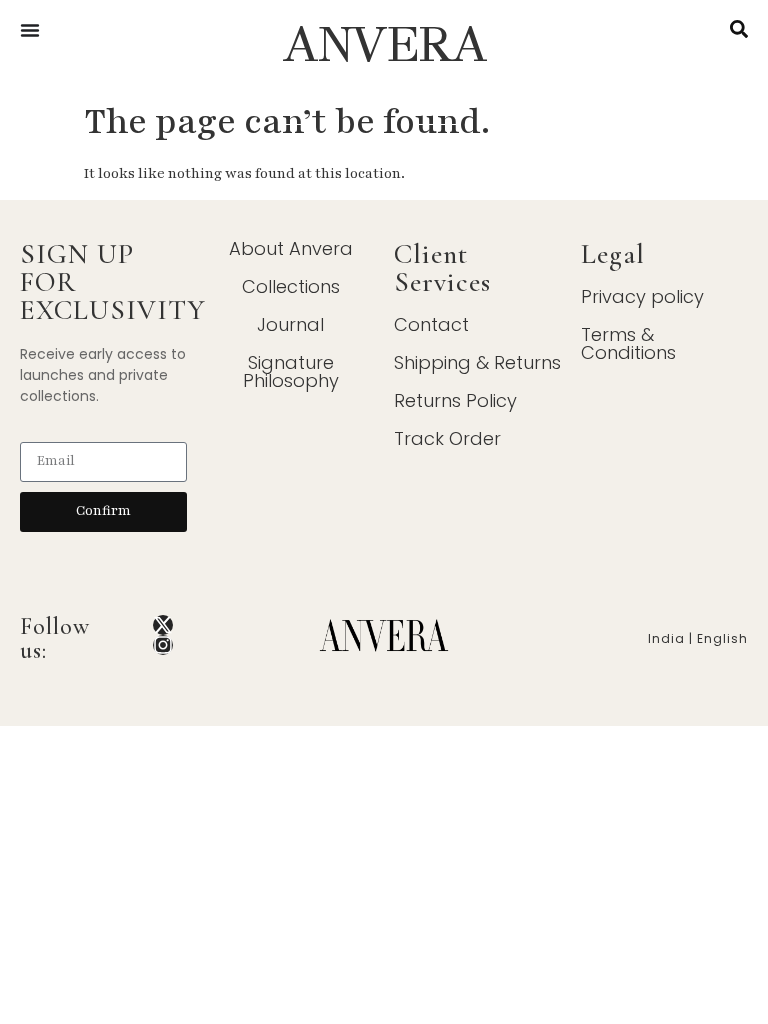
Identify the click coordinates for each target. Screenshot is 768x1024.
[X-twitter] (163, 625)
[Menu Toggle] (30, 30)
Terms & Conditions (628, 343)
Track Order (447, 438)
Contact (431, 324)
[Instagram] (163, 645)
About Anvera (291, 248)
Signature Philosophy (291, 371)
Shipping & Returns (477, 362)
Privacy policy (642, 296)
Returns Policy (455, 400)
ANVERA (383, 44)
